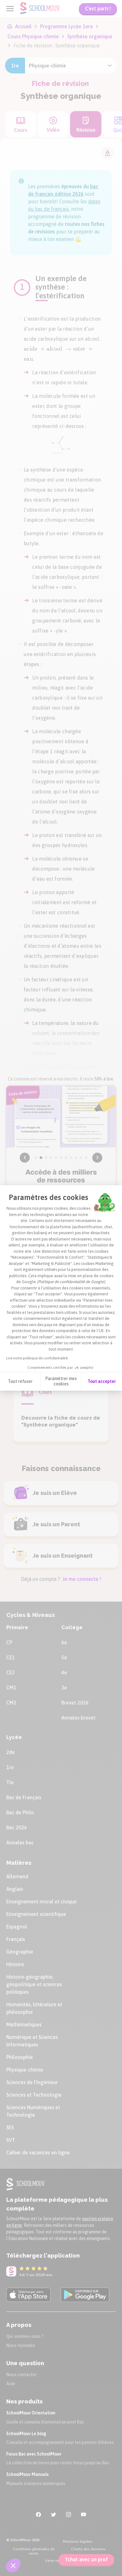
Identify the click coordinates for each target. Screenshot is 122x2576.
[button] (13, 2565)
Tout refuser (20, 1381)
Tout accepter (102, 1381)
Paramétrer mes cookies (61, 1381)
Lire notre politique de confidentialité (37, 1358)
